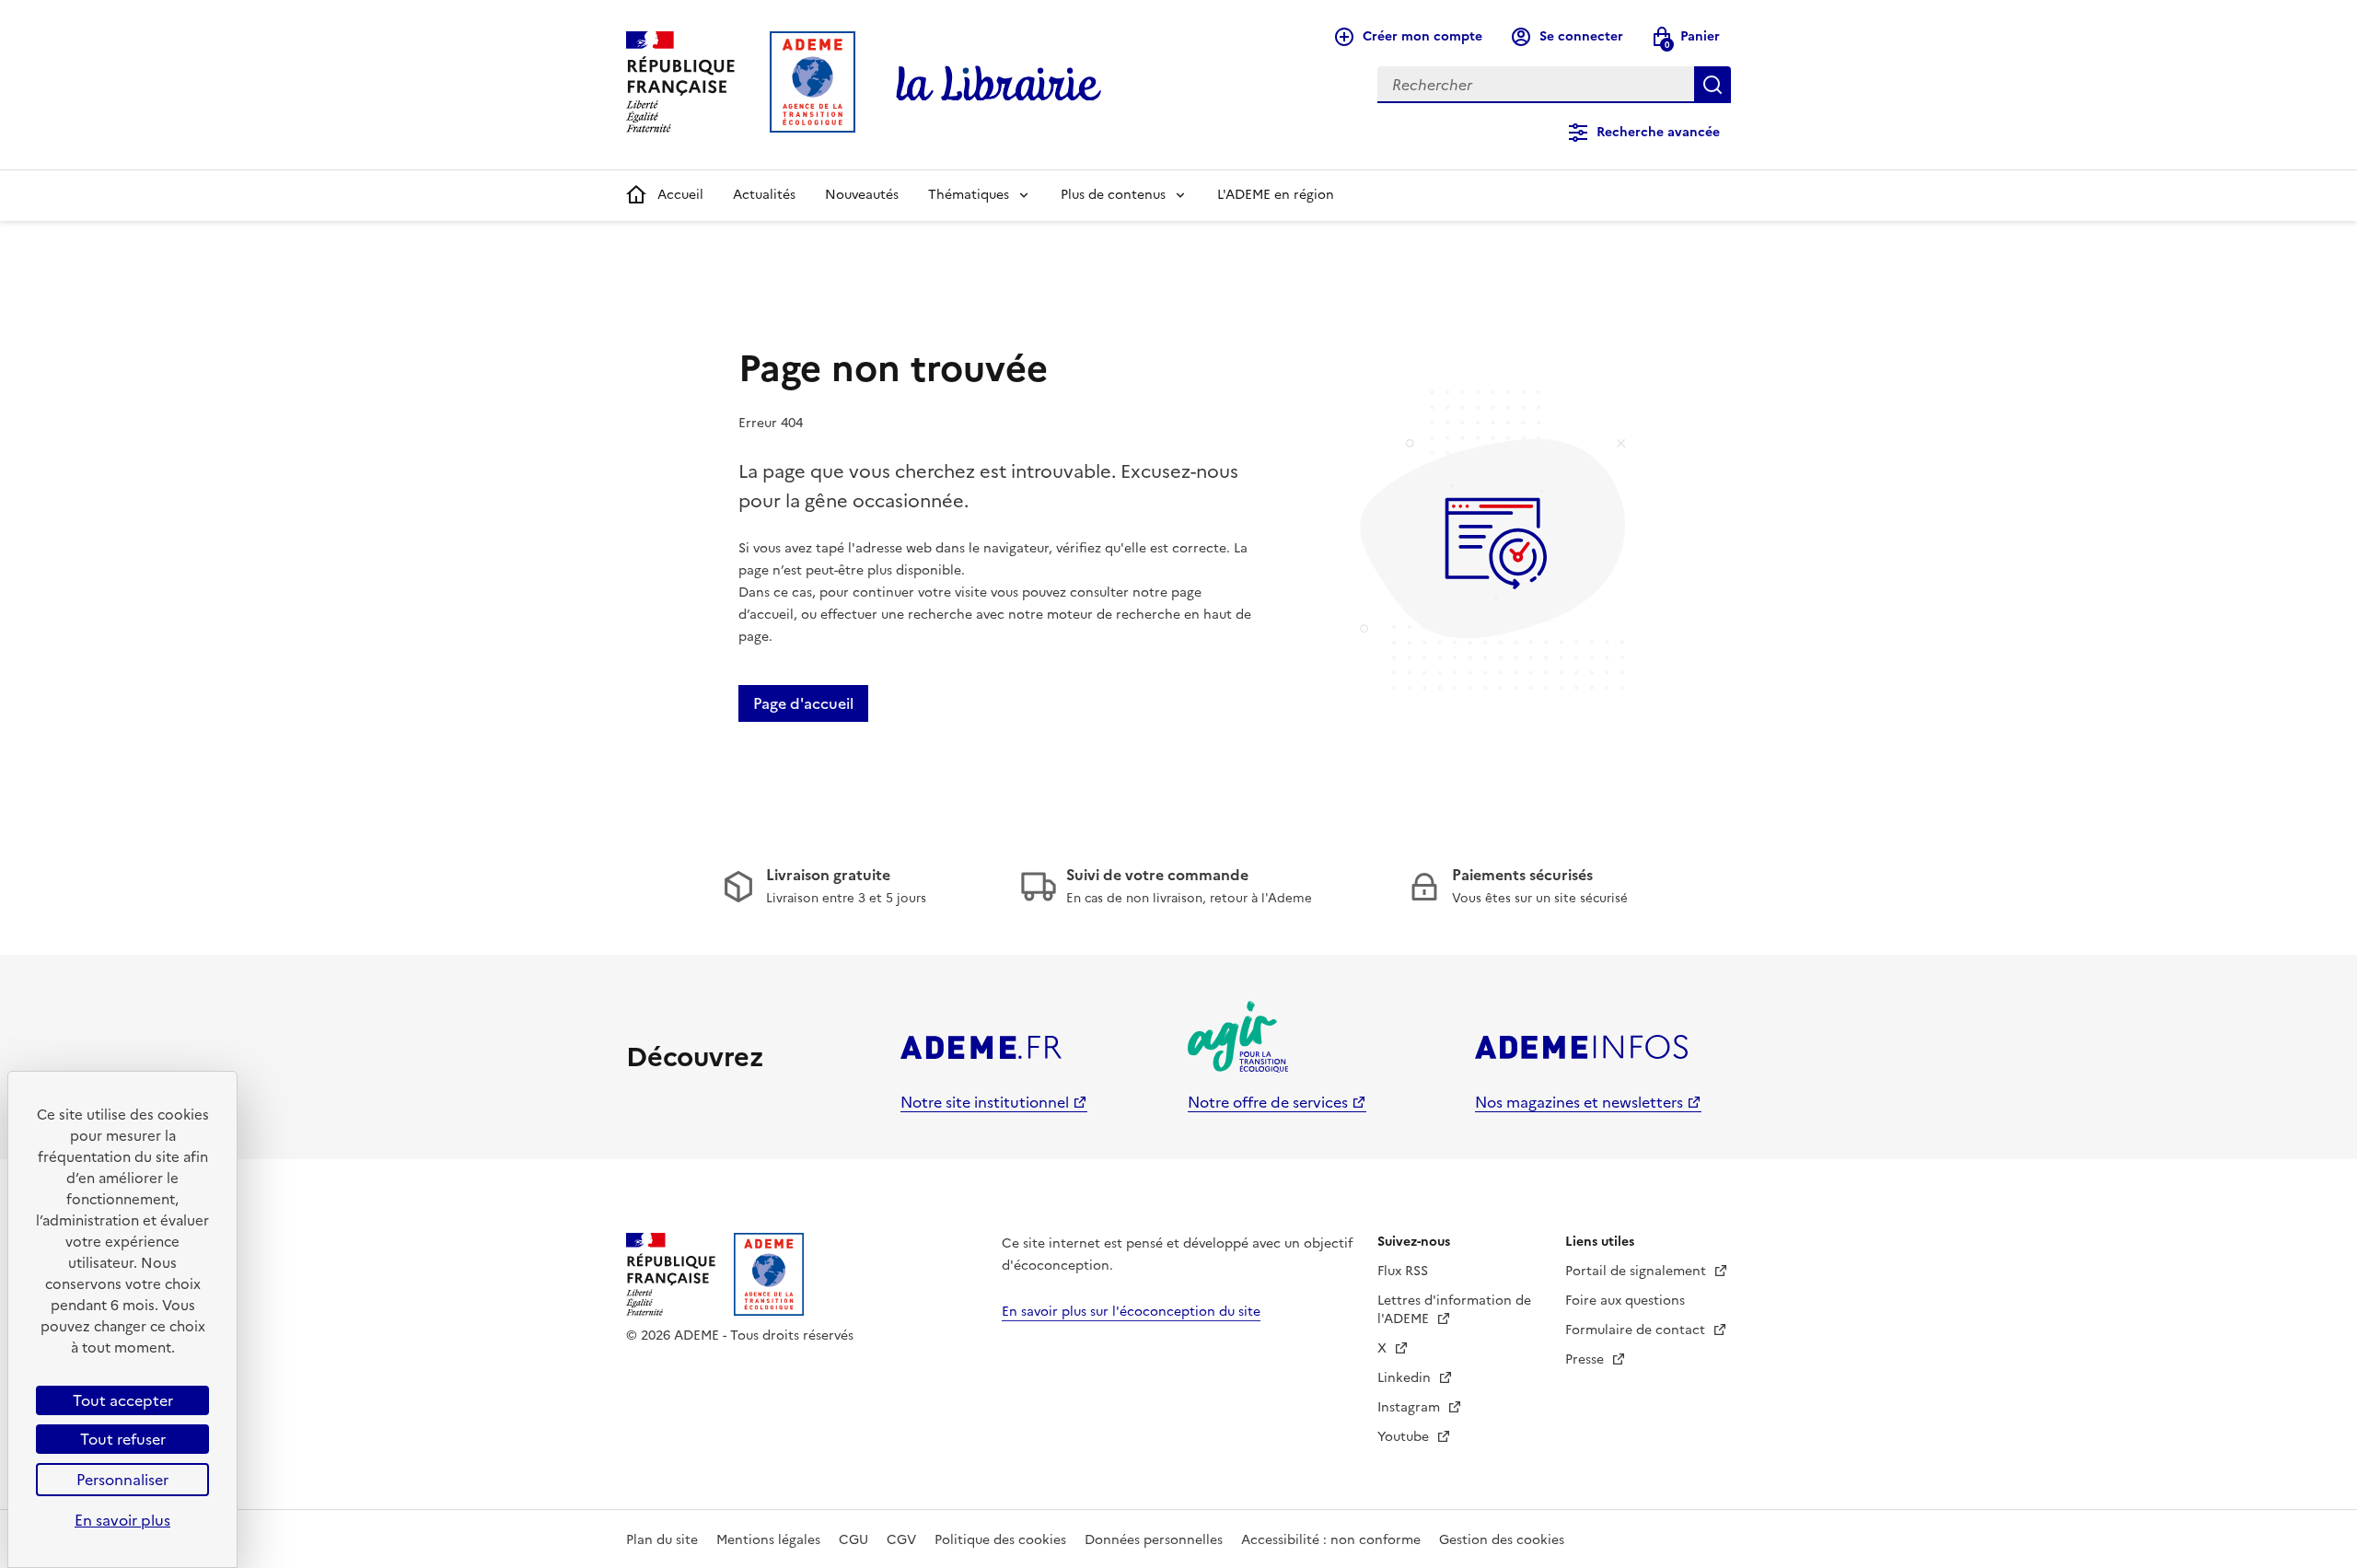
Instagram (1411, 1407)
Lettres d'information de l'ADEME (1454, 1310)
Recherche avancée (1658, 132)
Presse (1586, 1359)
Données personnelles (1154, 1540)
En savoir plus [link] (122, 1520)
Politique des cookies (1000, 1540)
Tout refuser (123, 1439)
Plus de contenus (1113, 195)
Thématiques (969, 195)
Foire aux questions (1625, 1301)
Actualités (764, 195)
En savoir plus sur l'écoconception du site (1131, 1312)
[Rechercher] (1713, 85)
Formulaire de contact (1637, 1330)
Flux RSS (1403, 1271)
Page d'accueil (803, 703)
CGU (853, 1540)
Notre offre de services (1268, 1102)
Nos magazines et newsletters (1579, 1102)
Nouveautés (862, 195)
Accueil (680, 195)
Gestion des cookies (1502, 1540)
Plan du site (662, 1540)
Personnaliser (122, 1480)
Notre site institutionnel (985, 1102)
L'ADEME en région (1276, 195)
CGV (901, 1540)
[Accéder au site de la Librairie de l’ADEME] (999, 85)
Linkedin (1406, 1378)
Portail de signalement (1637, 1271)
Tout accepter (123, 1400)
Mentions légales (768, 1540)
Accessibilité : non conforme (1331, 1540)
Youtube (1405, 1437)
